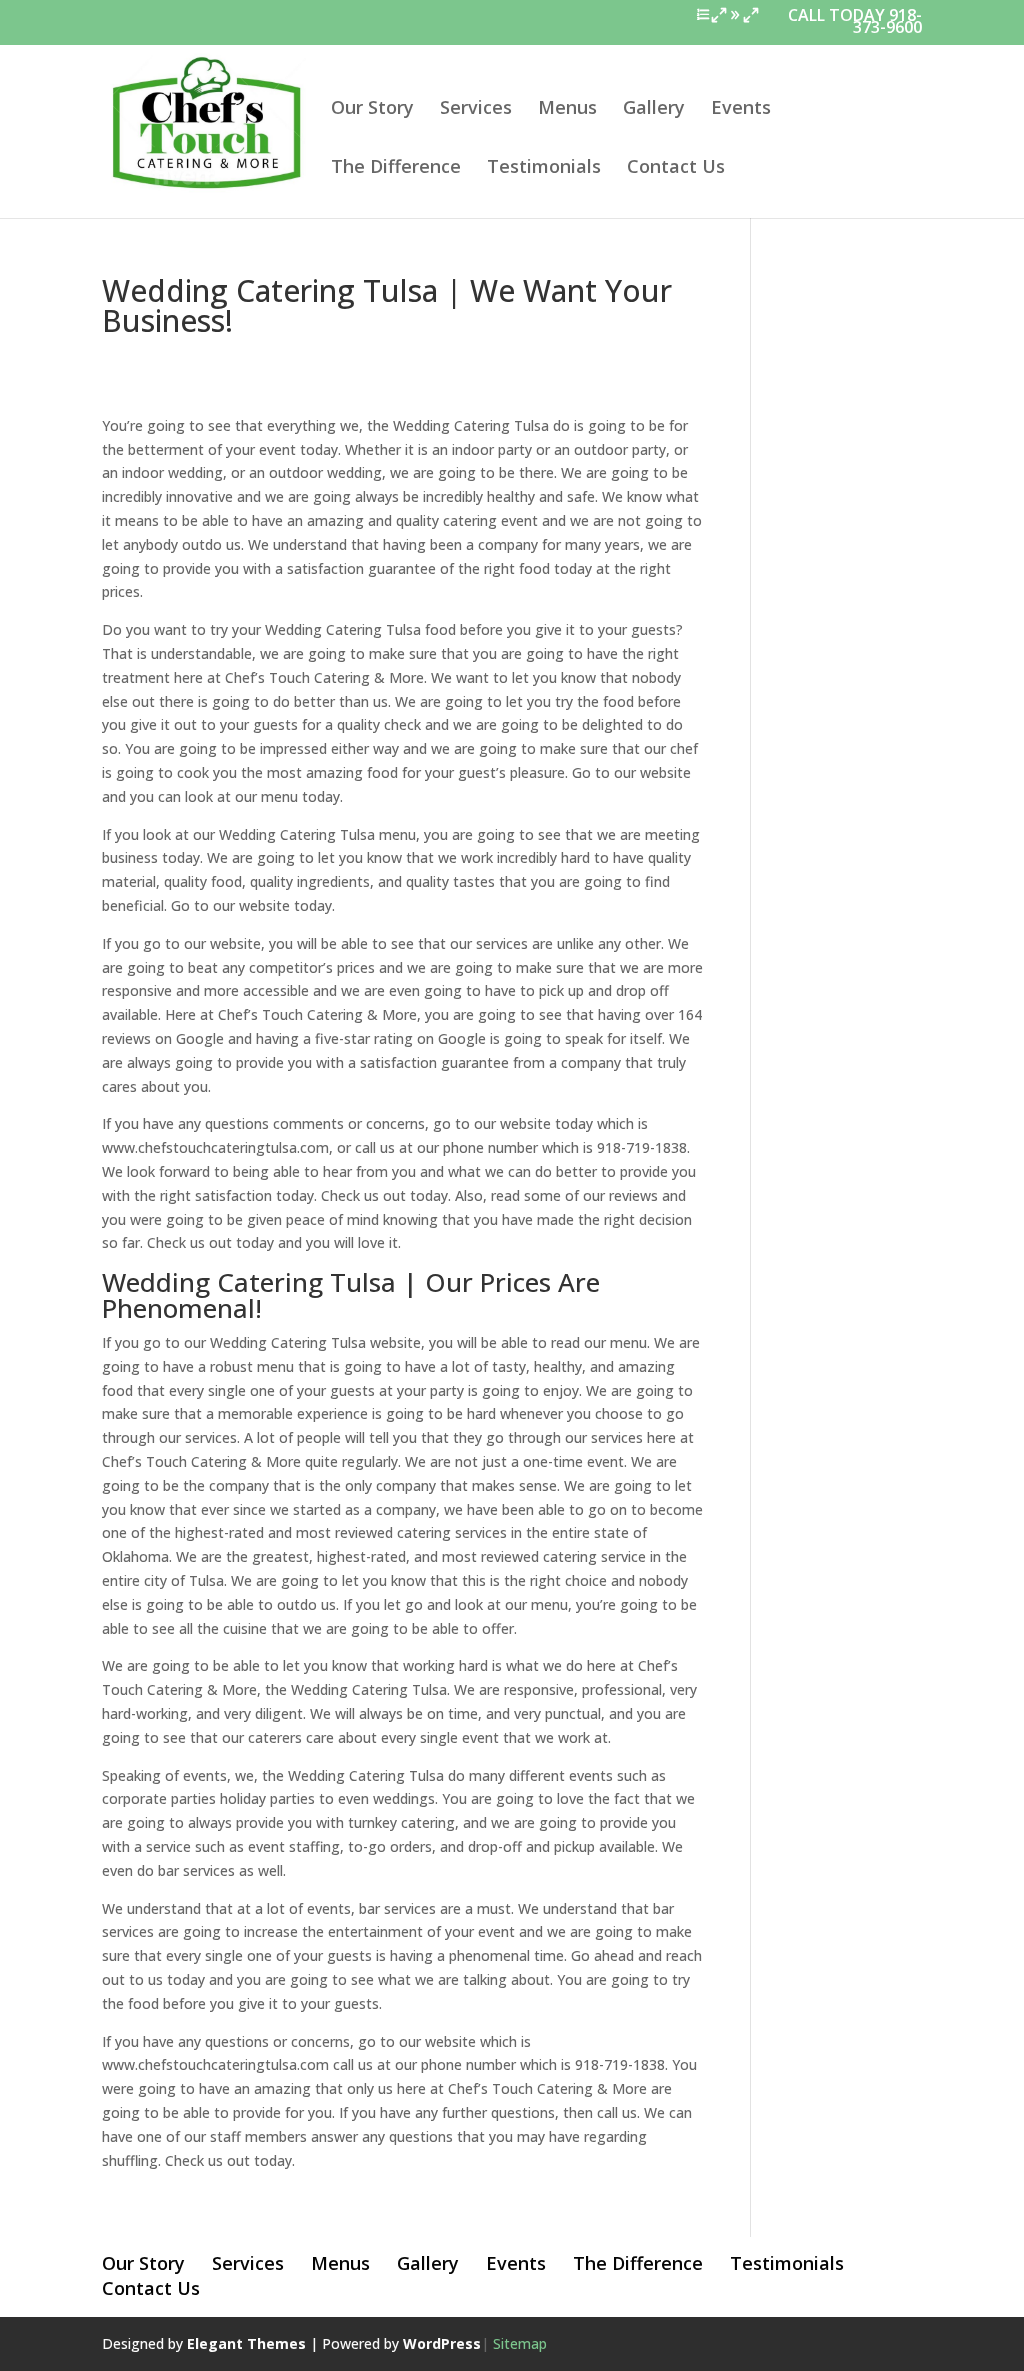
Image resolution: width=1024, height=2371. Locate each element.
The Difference (396, 168)
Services (476, 109)
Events (741, 109)
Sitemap (520, 2343)
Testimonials (544, 168)
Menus (567, 109)
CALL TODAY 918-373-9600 (855, 23)
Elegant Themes (246, 2343)
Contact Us (676, 168)
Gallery (654, 109)
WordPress (442, 2343)
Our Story (372, 109)
